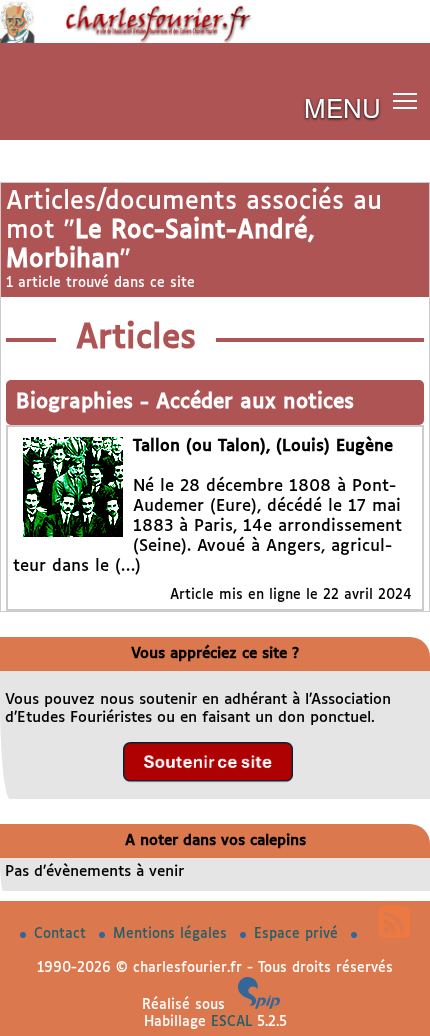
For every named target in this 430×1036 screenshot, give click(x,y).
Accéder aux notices (255, 402)
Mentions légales (172, 934)
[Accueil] (215, 39)
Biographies (78, 402)
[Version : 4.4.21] (259, 1005)
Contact (62, 934)
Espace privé (298, 934)
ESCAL (231, 1022)
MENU (342, 106)
